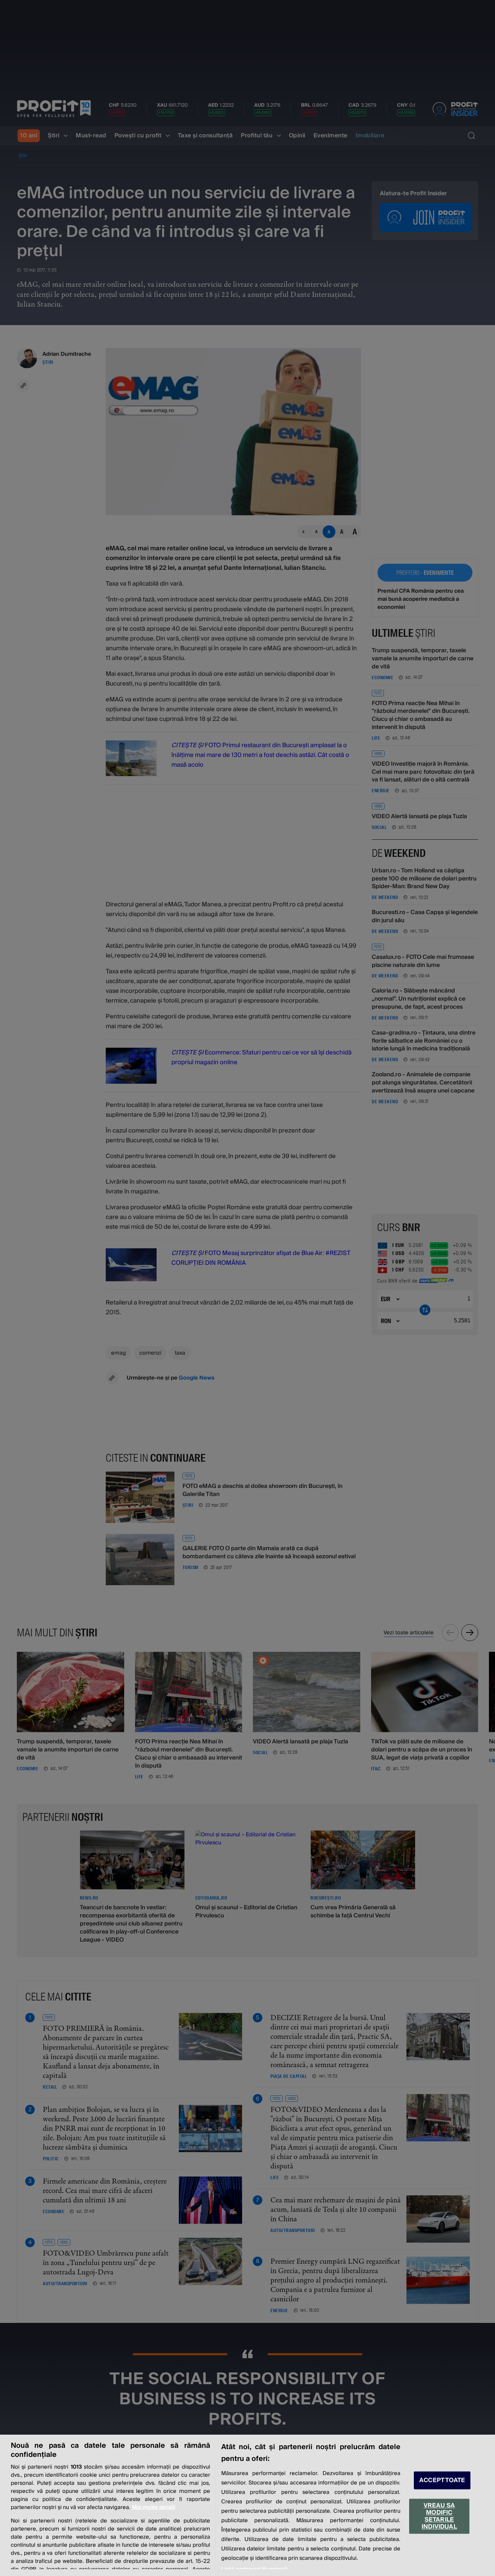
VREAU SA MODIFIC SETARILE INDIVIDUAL (439, 2516)
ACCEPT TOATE (442, 2480)
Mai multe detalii (154, 2507)
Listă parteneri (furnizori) (254, 2569)
